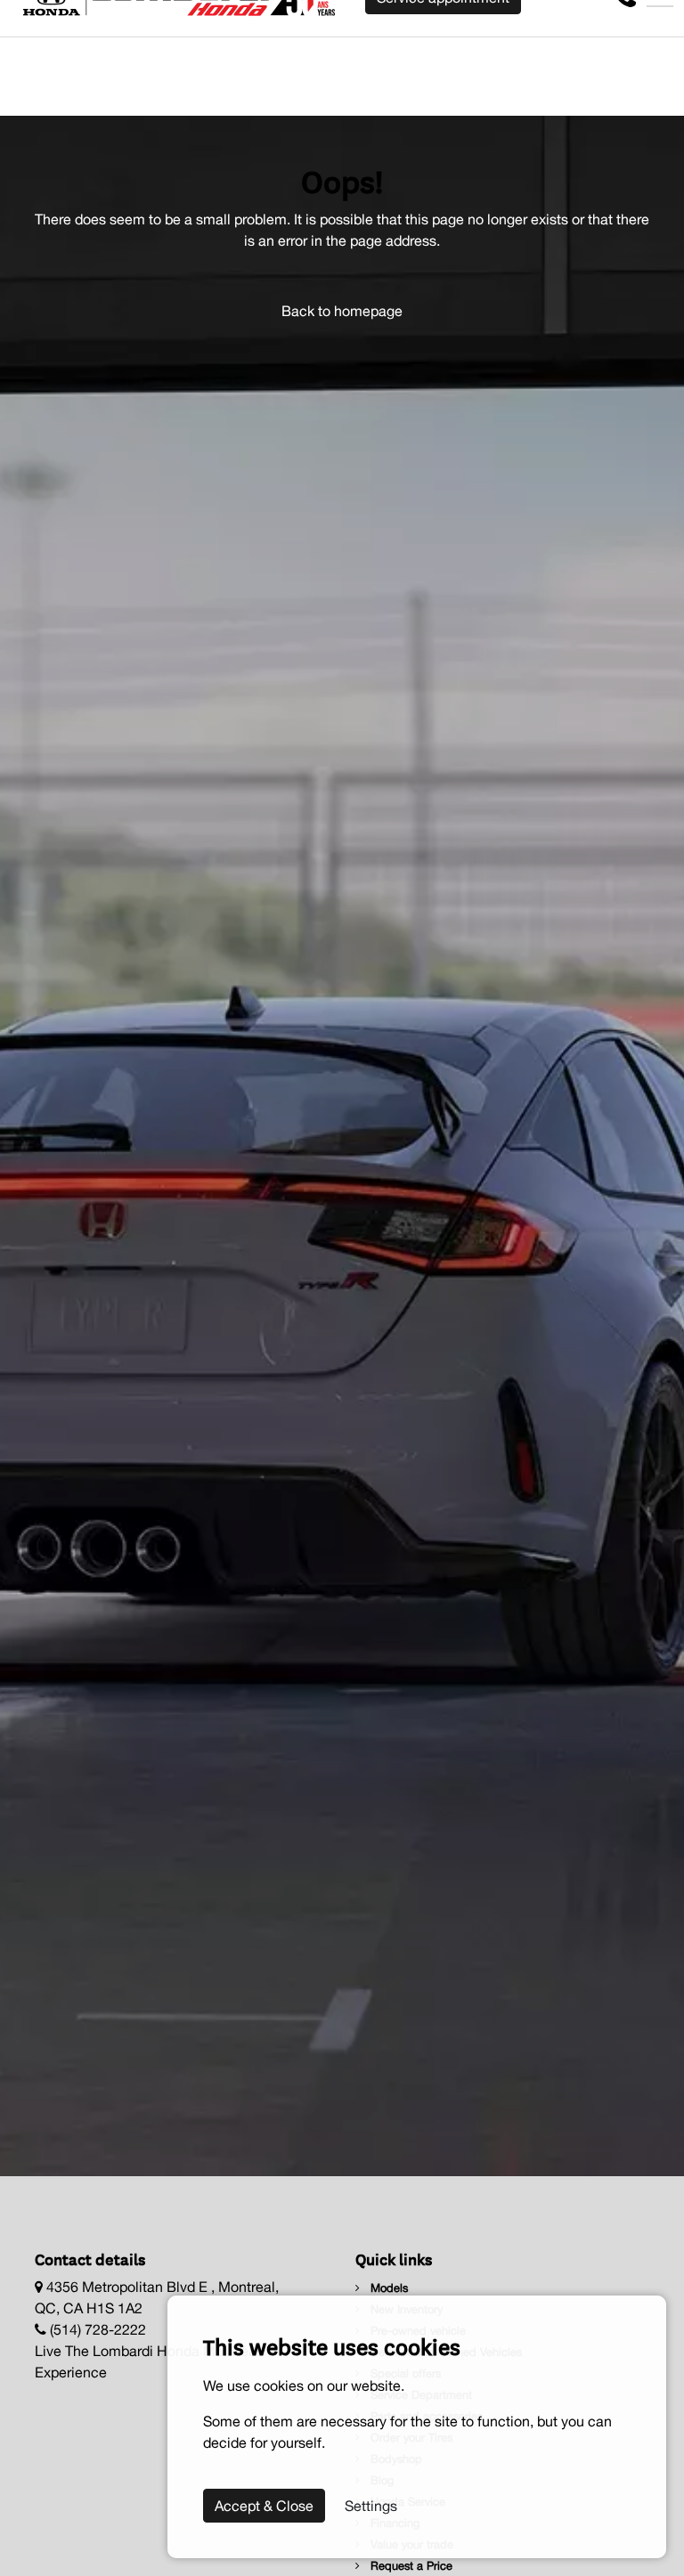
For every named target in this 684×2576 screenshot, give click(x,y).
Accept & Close (264, 2506)
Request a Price (410, 2566)
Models (387, 2288)
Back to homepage (342, 311)
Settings (371, 2506)
